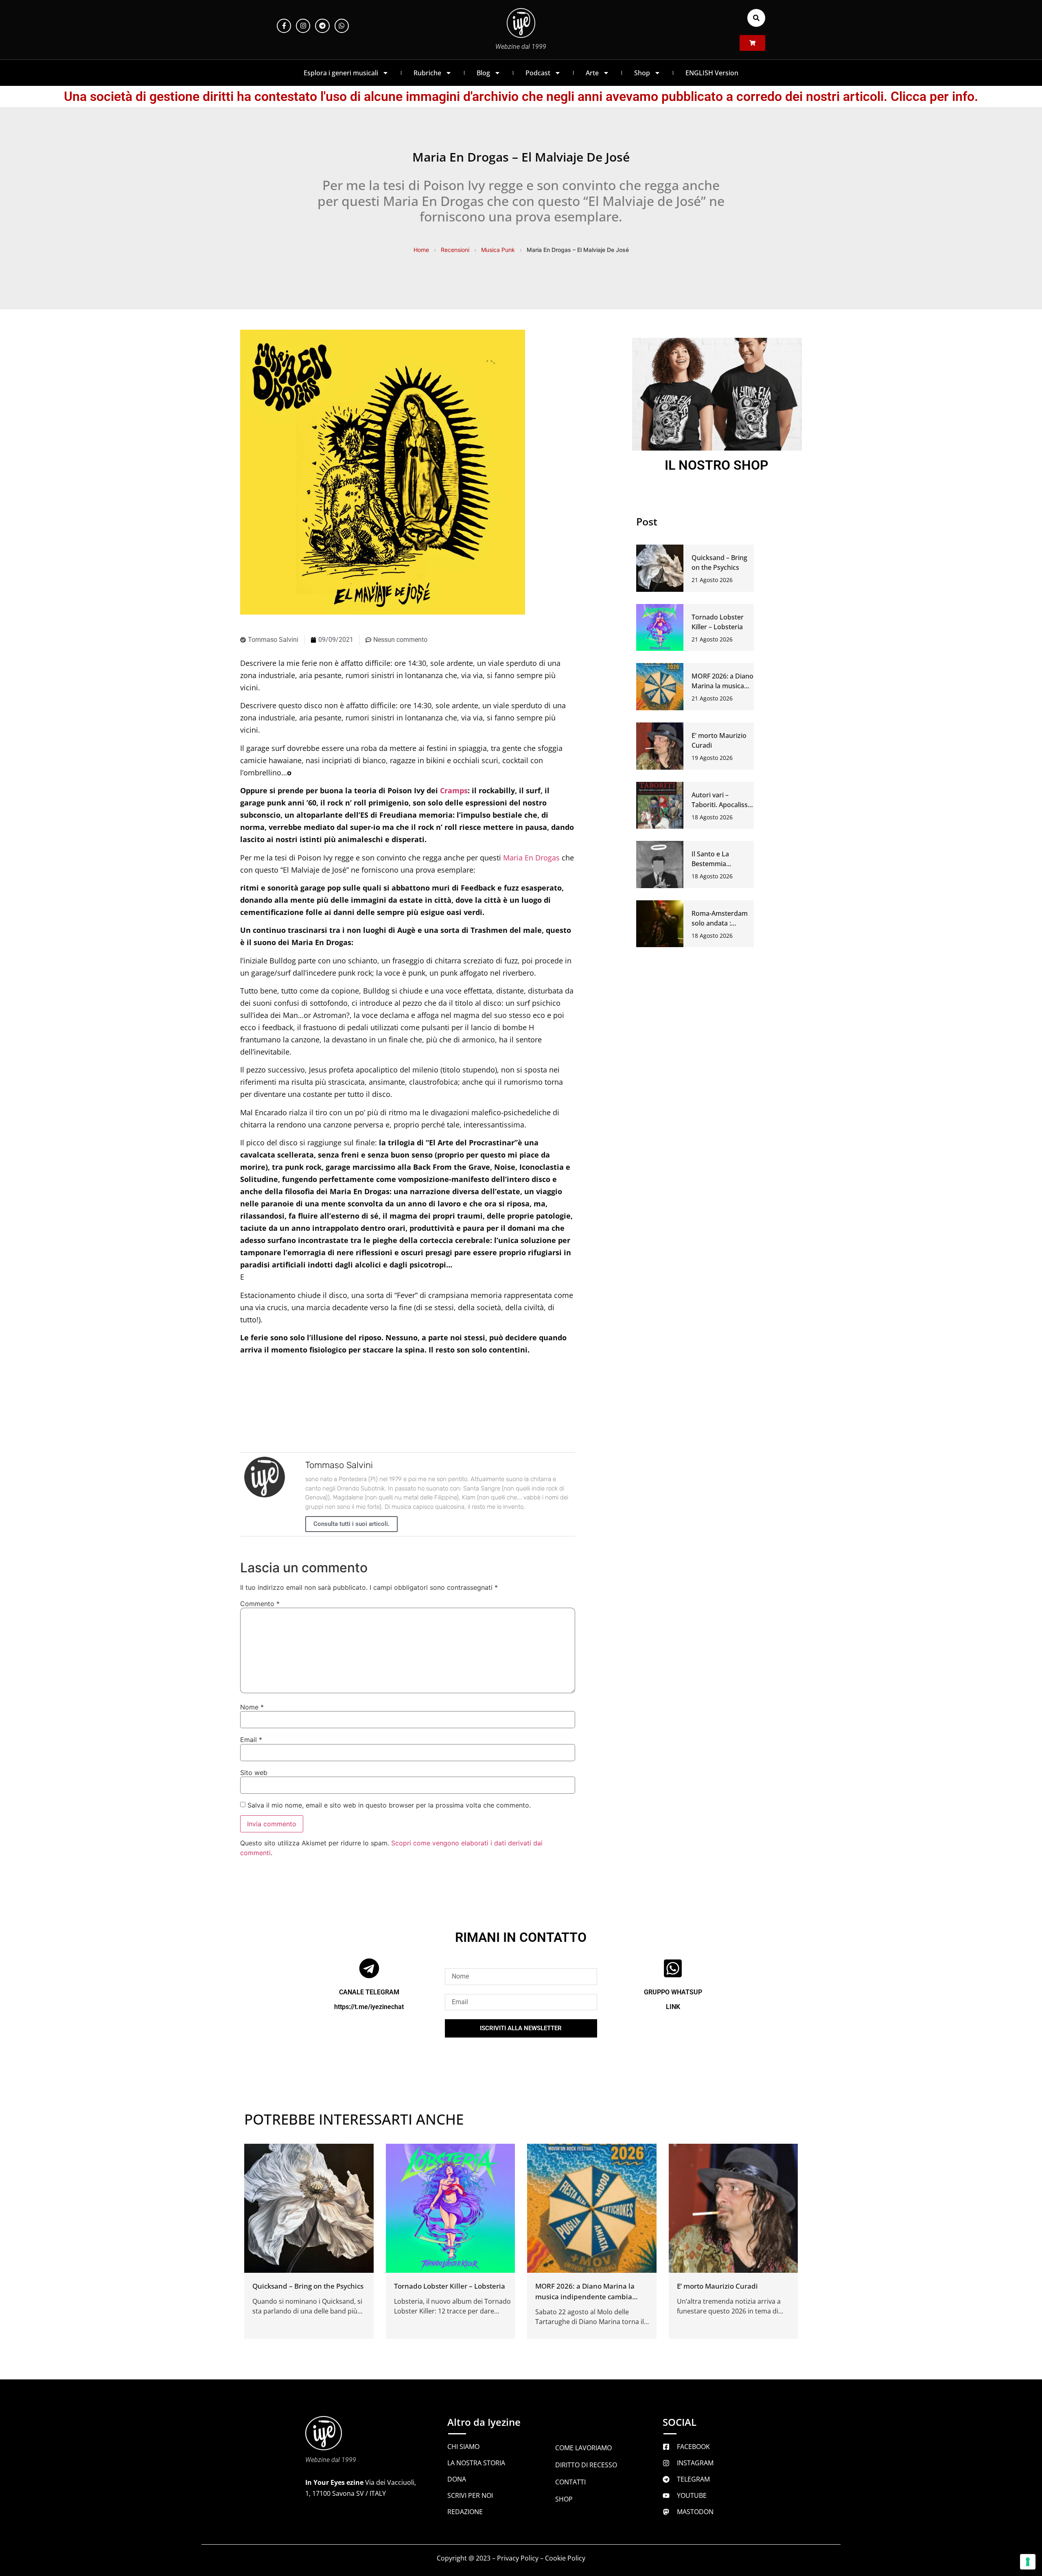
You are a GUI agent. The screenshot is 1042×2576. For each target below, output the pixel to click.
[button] (756, 18)
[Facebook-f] (284, 26)
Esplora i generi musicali (341, 73)
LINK (673, 2007)
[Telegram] (322, 26)
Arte (592, 73)
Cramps (454, 790)
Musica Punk (498, 250)
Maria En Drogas (531, 858)
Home (421, 250)
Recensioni (455, 250)
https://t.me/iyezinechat (369, 2007)
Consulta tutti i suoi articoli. (351, 1524)
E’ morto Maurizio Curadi (717, 2286)
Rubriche (427, 73)
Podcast (538, 73)
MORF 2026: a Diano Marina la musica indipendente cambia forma (585, 2297)
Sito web (254, 1773)
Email (251, 1740)
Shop (642, 73)
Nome (252, 1707)
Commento (260, 1604)
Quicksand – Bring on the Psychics (308, 2286)
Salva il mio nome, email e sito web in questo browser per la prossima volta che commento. (389, 1805)
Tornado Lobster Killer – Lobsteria (450, 2286)
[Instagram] (303, 26)
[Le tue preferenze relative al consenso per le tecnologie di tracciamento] (1028, 2562)
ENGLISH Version (712, 73)
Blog (483, 73)
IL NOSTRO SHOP (717, 465)
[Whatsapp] (342, 26)
